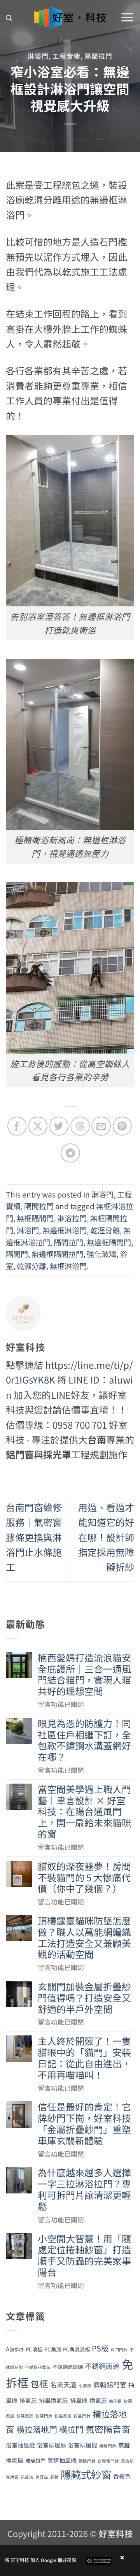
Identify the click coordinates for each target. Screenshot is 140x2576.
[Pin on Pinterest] (122, 1126)
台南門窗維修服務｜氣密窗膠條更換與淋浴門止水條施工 (34, 1537)
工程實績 (66, 56)
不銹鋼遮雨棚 (68, 2367)
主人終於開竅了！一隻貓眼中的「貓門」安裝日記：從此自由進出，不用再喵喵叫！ (84, 2058)
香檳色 (122, 2476)
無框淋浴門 (68, 1266)
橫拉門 (71, 2429)
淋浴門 (38, 56)
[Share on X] (38, 1126)
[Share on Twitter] (59, 1126)
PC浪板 (34, 2349)
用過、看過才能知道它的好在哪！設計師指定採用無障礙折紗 (106, 1537)
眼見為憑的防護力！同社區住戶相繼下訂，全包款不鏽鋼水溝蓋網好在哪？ (84, 1740)
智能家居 (63, 2416)
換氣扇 (98, 2400)
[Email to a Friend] (101, 1126)
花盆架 (27, 2477)
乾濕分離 (31, 1266)
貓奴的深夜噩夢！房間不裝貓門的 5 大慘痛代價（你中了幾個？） (84, 1877)
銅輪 (54, 2477)
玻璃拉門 (35, 2461)
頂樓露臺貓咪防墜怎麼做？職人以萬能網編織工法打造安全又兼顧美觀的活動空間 (84, 1938)
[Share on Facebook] (17, 1126)
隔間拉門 (98, 56)
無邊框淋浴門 (65, 1230)
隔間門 (17, 1254)
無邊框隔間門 (109, 1242)
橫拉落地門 (37, 2429)
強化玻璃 (101, 1254)
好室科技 (116, 2533)
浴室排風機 (83, 2445)
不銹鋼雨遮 (102, 2366)
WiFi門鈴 (119, 2350)
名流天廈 (63, 2385)
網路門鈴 (87, 2461)
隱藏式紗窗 (86, 2474)
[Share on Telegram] (70, 1153)
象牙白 (42, 2477)
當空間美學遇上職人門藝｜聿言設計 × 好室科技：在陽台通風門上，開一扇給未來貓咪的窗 (84, 1812)
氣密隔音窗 (108, 2429)
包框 (39, 2384)
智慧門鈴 (44, 2416)
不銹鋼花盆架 (38, 2367)
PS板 (100, 2348)
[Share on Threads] (80, 1126)
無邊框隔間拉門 (57, 1254)
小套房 (85, 2385)
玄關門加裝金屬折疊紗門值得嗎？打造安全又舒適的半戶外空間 (84, 1998)
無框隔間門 (35, 1218)
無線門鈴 (108, 2446)
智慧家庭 (25, 2416)
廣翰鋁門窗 (110, 2385)
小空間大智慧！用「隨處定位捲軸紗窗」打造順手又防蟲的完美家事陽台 (84, 2256)
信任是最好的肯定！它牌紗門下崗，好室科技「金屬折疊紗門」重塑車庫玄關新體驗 (84, 2124)
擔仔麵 (115, 2401)
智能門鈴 (82, 2416)
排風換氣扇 (53, 2400)
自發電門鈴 (108, 2461)
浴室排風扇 (52, 2445)
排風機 (79, 2400)
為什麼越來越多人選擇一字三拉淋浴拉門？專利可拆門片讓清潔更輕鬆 (84, 2189)
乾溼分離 (105, 1230)
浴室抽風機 (20, 2445)
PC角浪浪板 (76, 2349)
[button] (9, 18)
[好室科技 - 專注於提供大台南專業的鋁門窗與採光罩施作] (70, 18)
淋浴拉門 (72, 1218)
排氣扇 (28, 2400)
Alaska (15, 2349)
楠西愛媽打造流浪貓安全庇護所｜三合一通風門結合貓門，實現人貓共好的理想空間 (84, 1674)
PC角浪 (53, 2349)
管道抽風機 (62, 2460)
